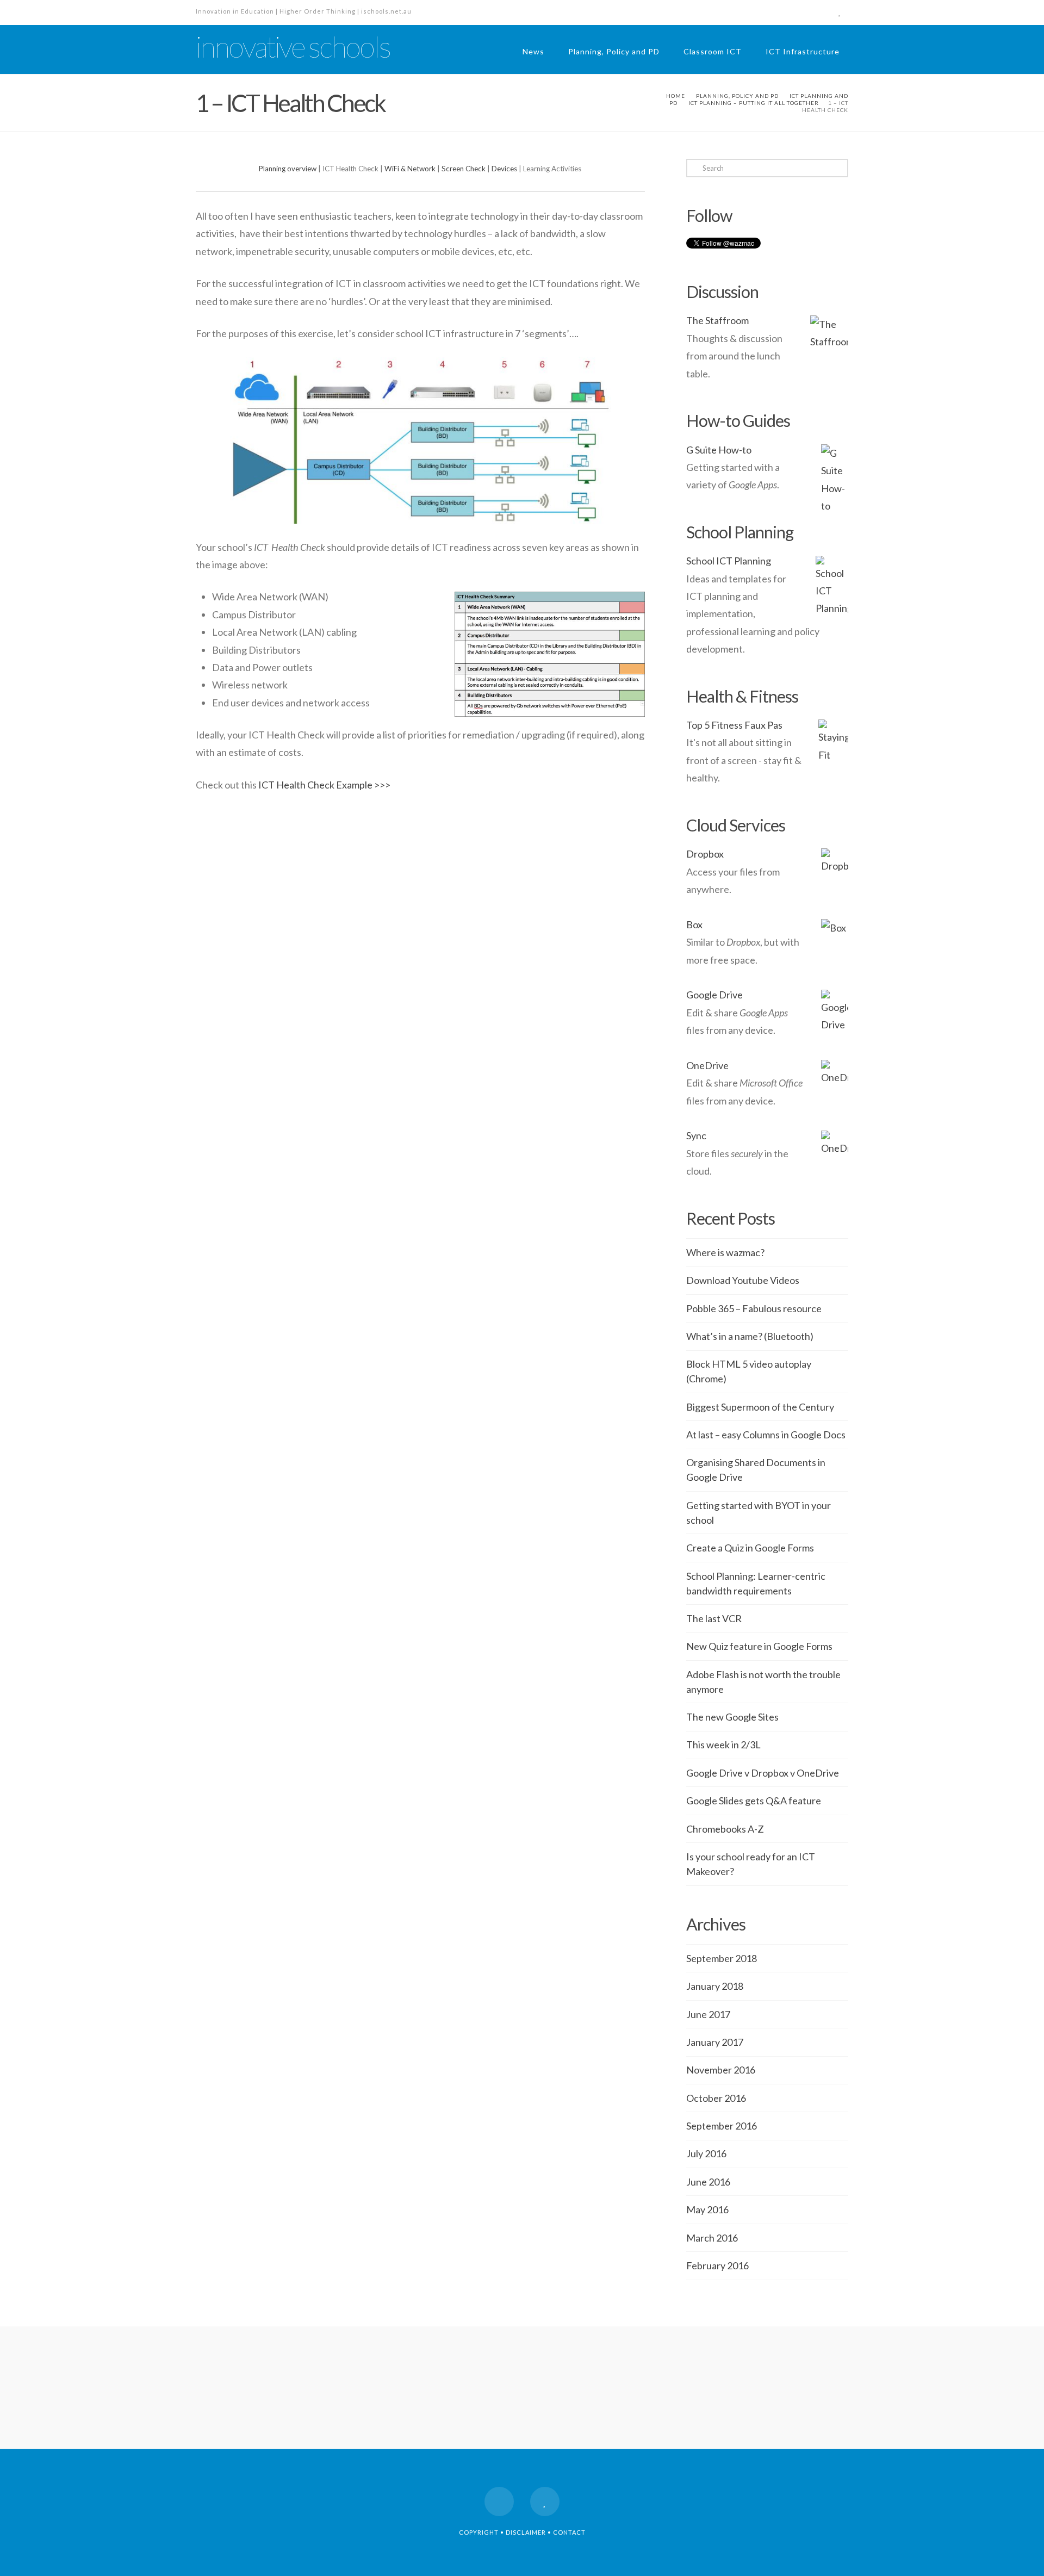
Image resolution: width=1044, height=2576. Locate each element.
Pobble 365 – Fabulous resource (754, 1308)
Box (694, 924)
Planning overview (288, 169)
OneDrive (707, 1065)
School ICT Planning (729, 561)
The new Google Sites (732, 1717)
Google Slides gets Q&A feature (754, 1801)
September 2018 (722, 1958)
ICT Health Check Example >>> (324, 785)
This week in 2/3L (723, 1745)
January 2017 (715, 2042)
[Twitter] (840, 12)
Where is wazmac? (725, 1252)
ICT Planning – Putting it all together (754, 103)
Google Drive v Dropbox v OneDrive (763, 1773)
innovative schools (293, 47)
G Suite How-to (719, 450)
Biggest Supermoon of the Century (760, 1407)
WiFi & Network (410, 169)
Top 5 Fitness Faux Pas (734, 725)
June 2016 (708, 2182)
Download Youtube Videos (743, 1280)
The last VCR (714, 1618)
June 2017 (708, 2014)
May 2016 (707, 2209)
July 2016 (706, 2153)
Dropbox (705, 854)
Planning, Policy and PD (614, 51)
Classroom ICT (713, 51)
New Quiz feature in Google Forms (759, 1646)
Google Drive (714, 995)
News (533, 51)
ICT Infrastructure (803, 51)
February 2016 (717, 2265)
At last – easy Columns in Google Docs (766, 1435)
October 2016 (716, 2098)
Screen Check (464, 169)
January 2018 (715, 1986)
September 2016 (722, 2126)
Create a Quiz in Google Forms (750, 1548)
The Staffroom (717, 320)
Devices (504, 169)
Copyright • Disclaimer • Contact (522, 2532)
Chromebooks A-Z (725, 1829)
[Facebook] (820, 12)
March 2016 (712, 2238)
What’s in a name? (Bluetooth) (750, 1336)
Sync (696, 1135)
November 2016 (721, 2070)
